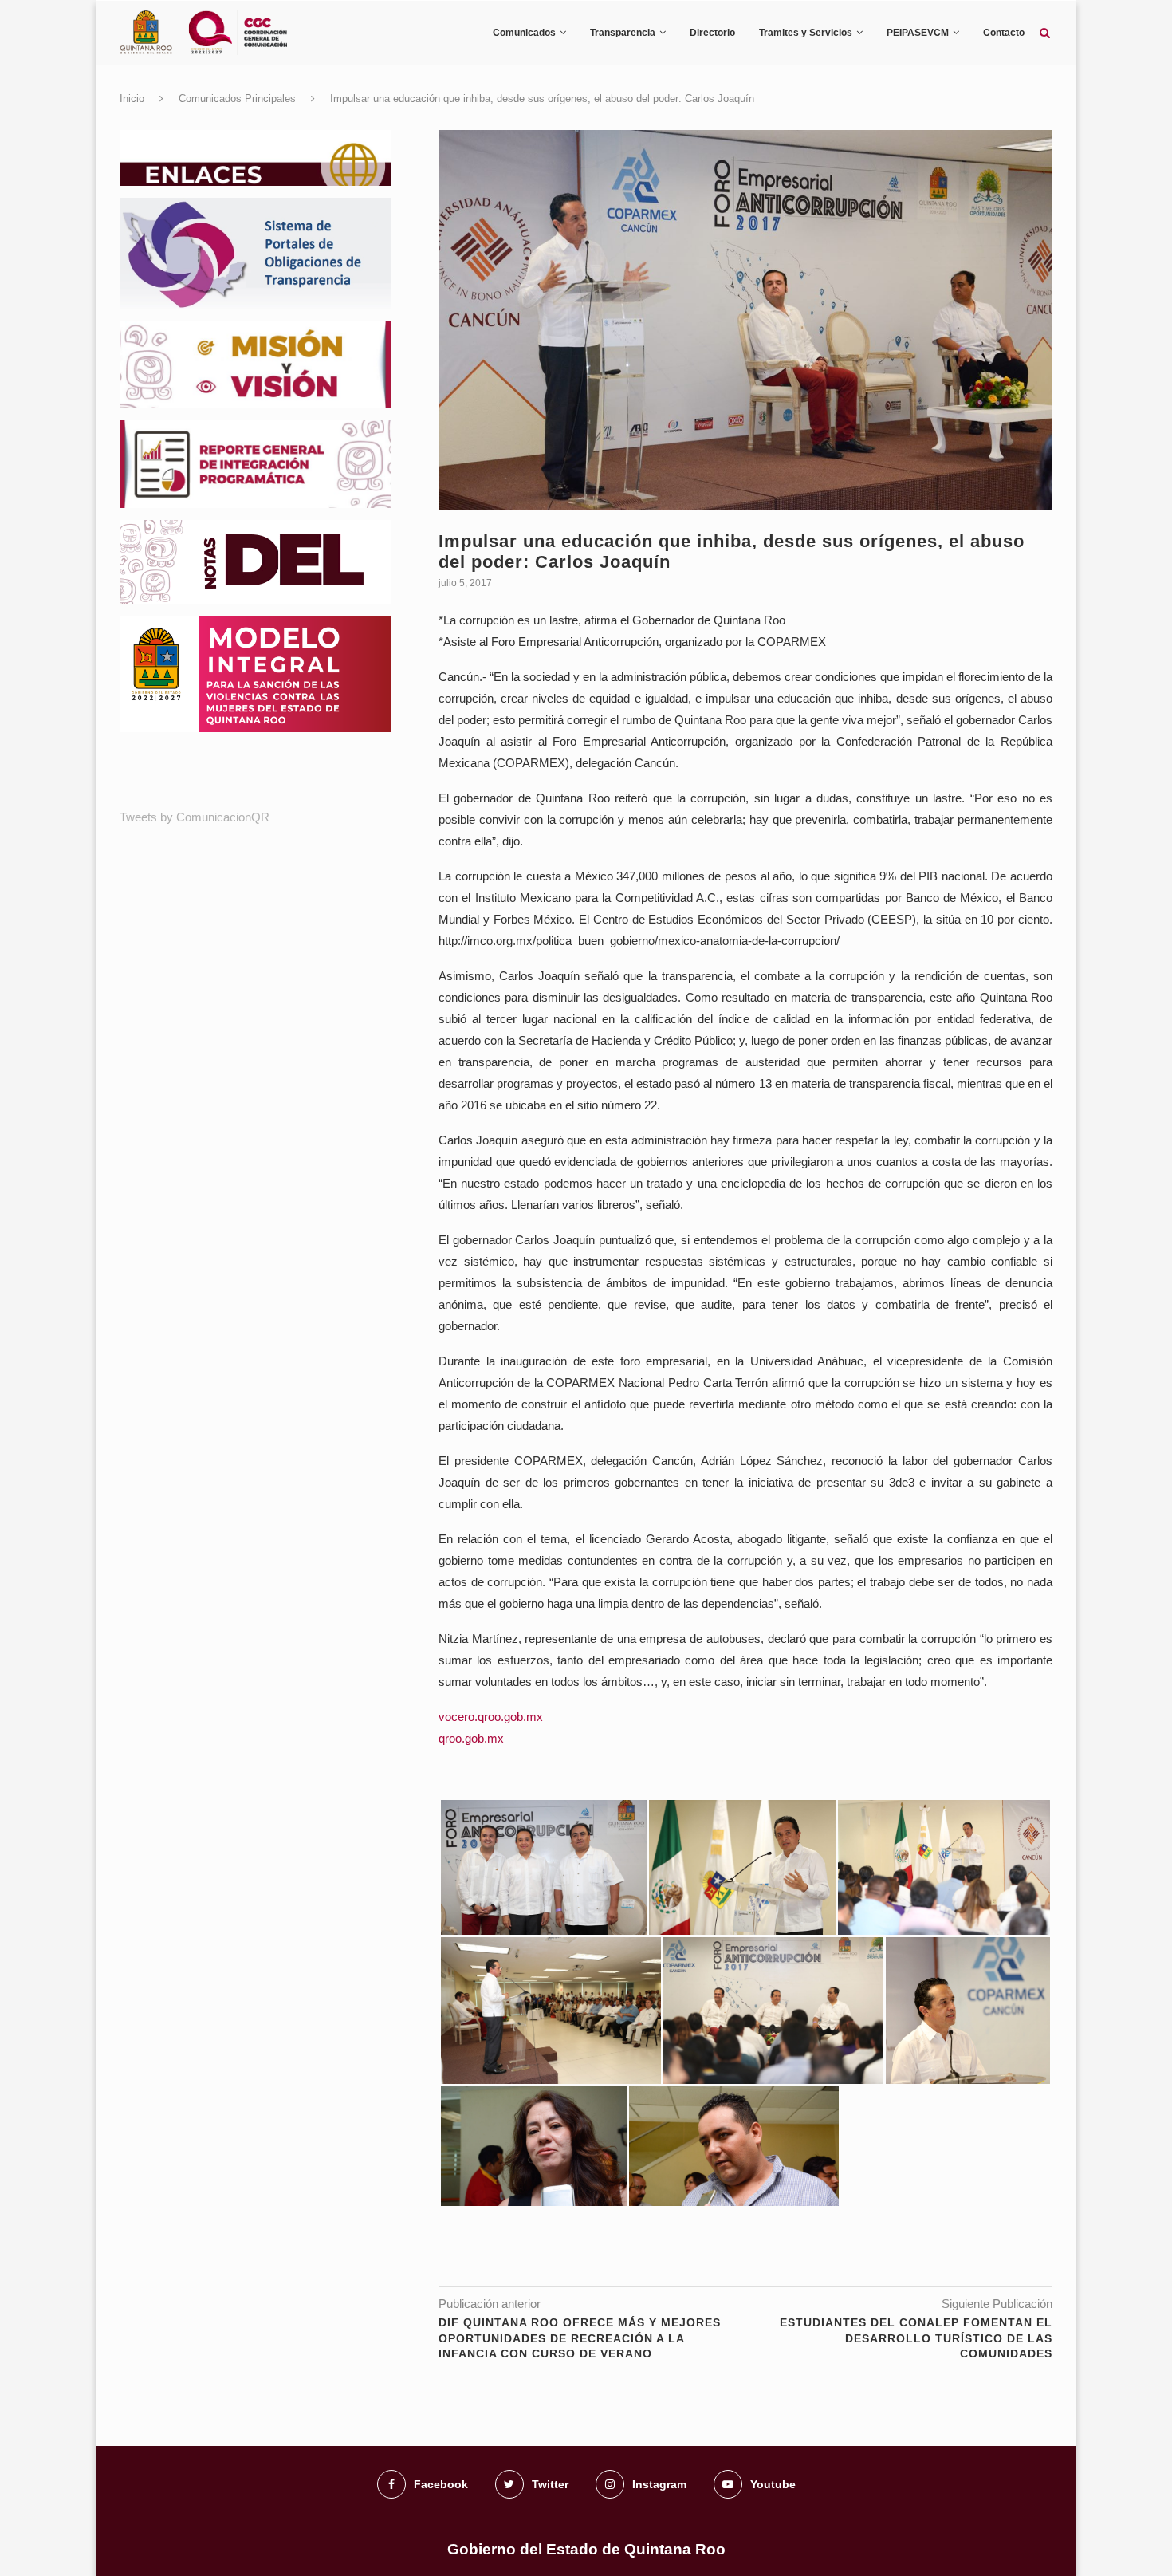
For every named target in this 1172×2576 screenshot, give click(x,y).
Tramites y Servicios (806, 33)
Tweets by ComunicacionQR (195, 817)
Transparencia (623, 33)
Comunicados (524, 33)
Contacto (1004, 33)
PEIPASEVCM (918, 33)
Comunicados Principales (237, 98)
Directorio (712, 33)
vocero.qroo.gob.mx (491, 1717)
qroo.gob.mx (471, 1738)
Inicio (132, 98)
